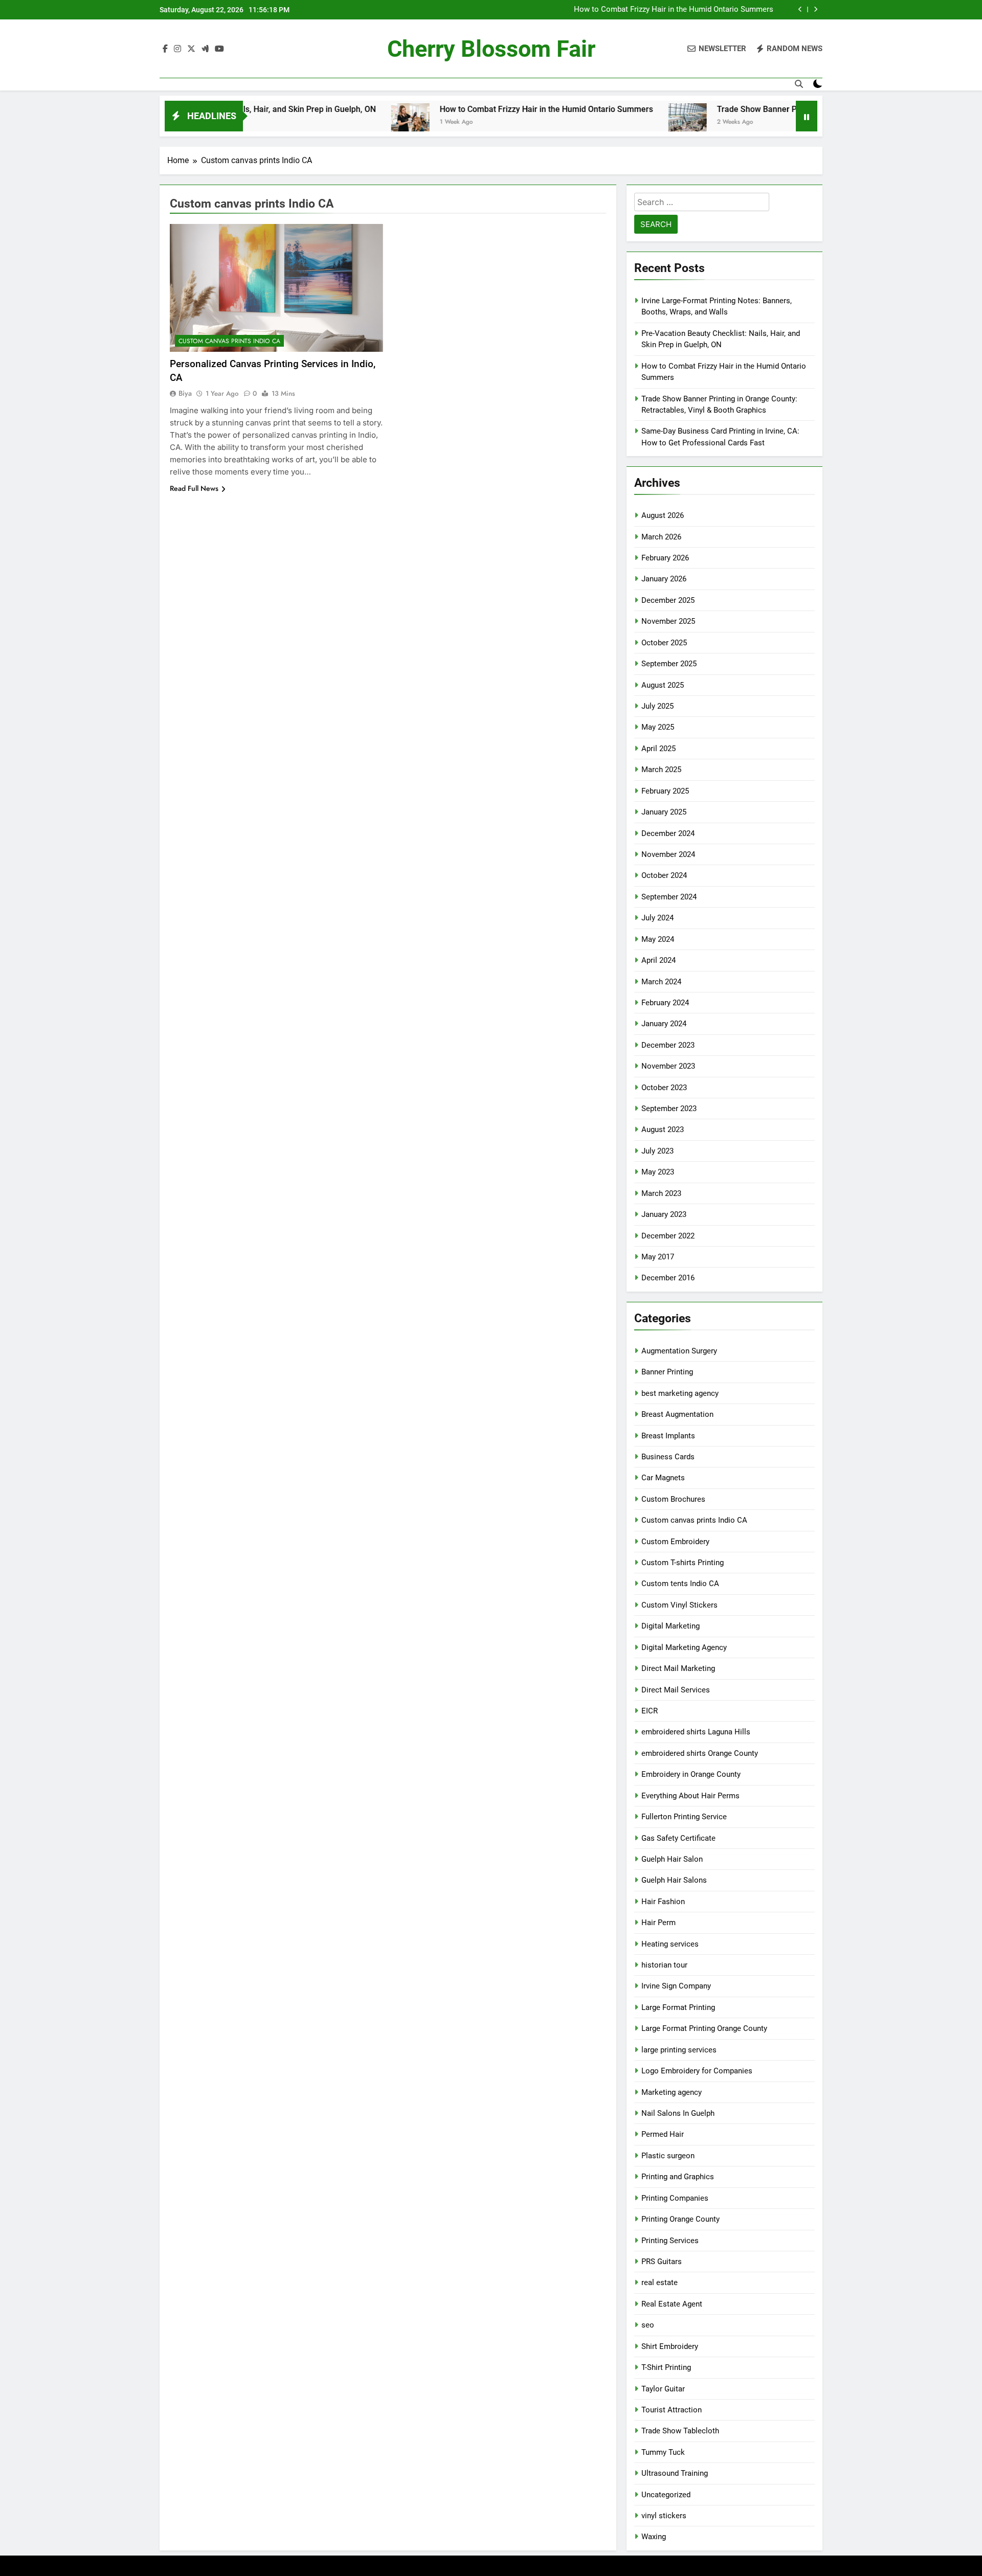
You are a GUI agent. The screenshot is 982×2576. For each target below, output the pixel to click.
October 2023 (664, 1088)
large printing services (679, 2050)
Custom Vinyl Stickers (679, 1605)
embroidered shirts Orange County (700, 1753)
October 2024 (664, 875)
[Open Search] (799, 84)
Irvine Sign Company (676, 1986)
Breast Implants (668, 1436)
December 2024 (668, 833)
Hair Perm (659, 1923)
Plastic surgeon (668, 2156)
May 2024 (658, 939)
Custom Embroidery (675, 1542)
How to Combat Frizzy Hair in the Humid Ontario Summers (674, 10)
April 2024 (659, 960)
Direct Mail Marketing (678, 1668)
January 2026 (664, 579)
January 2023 (664, 1214)
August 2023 (663, 1129)
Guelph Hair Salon (672, 1859)
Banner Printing (667, 1372)
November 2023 (668, 1066)
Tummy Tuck (663, 2452)
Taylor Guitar (663, 2389)
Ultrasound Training (675, 2473)
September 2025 (669, 664)
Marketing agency (672, 2092)
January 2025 (664, 812)
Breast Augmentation (677, 1414)
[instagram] (177, 49)
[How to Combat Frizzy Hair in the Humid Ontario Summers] (333, 122)
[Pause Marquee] (807, 116)
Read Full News (194, 488)
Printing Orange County (680, 2219)
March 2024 (661, 982)
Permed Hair (663, 2134)
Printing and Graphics (678, 2177)
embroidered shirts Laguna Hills (696, 1732)
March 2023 (661, 1193)
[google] (205, 49)
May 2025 (658, 727)
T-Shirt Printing (666, 2367)
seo (648, 2325)
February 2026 (665, 558)
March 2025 (661, 770)
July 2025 (657, 706)
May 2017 (658, 1257)
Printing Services (670, 2241)
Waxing (654, 2537)
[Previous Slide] (800, 9)
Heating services (670, 1944)
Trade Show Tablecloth (680, 2431)
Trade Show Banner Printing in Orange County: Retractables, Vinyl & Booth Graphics (793, 109)
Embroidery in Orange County (691, 1774)
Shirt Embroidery (670, 2346)
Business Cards (668, 1457)
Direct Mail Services (676, 1690)
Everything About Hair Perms (690, 1796)
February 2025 (665, 791)
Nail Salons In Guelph (678, 2113)
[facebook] (165, 49)
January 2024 (664, 1024)
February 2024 (665, 1003)
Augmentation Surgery (679, 1351)
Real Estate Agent (672, 2304)
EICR (650, 1711)
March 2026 (661, 537)
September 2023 (669, 1109)
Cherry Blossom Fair (491, 49)
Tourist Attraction (672, 2410)
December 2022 (668, 1236)
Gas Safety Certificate (678, 1838)
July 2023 (657, 1151)
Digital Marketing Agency (684, 1647)
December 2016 (668, 1278)
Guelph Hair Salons (674, 1880)
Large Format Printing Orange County (704, 2028)
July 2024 (657, 918)
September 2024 (669, 897)
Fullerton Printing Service (684, 1817)
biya (185, 393)
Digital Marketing (671, 1626)
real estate (660, 2283)
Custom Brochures (673, 1499)
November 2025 (668, 621)
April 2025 (659, 749)
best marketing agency (680, 1393)
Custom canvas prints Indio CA (229, 341)
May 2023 (658, 1172)
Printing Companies (675, 2198)
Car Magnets (663, 1478)
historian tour (664, 1965)
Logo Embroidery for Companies (697, 2071)
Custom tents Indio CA (680, 1584)
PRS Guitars (662, 2262)
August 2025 (663, 685)
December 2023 (668, 1045)
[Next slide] (816, 9)
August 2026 (663, 515)
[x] (191, 49)
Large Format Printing (678, 2007)
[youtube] (219, 49)
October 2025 (664, 643)
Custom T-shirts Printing (683, 1563)
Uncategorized (666, 2495)
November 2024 (668, 854)
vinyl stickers (664, 2516)
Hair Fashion (663, 1902)
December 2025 (668, 600)
